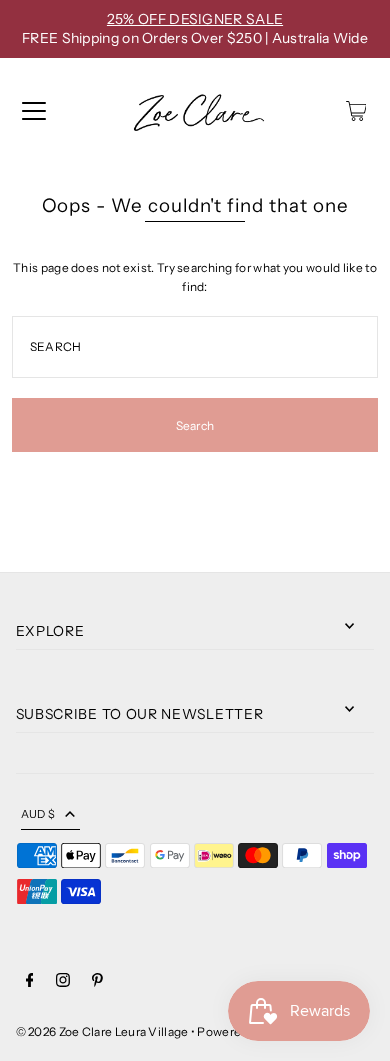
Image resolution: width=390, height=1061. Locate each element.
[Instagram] (63, 982)
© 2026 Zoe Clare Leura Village (102, 1031)
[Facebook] (30, 982)
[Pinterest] (97, 982)
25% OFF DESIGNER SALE (195, 19)
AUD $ (38, 814)
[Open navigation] (34, 111)
